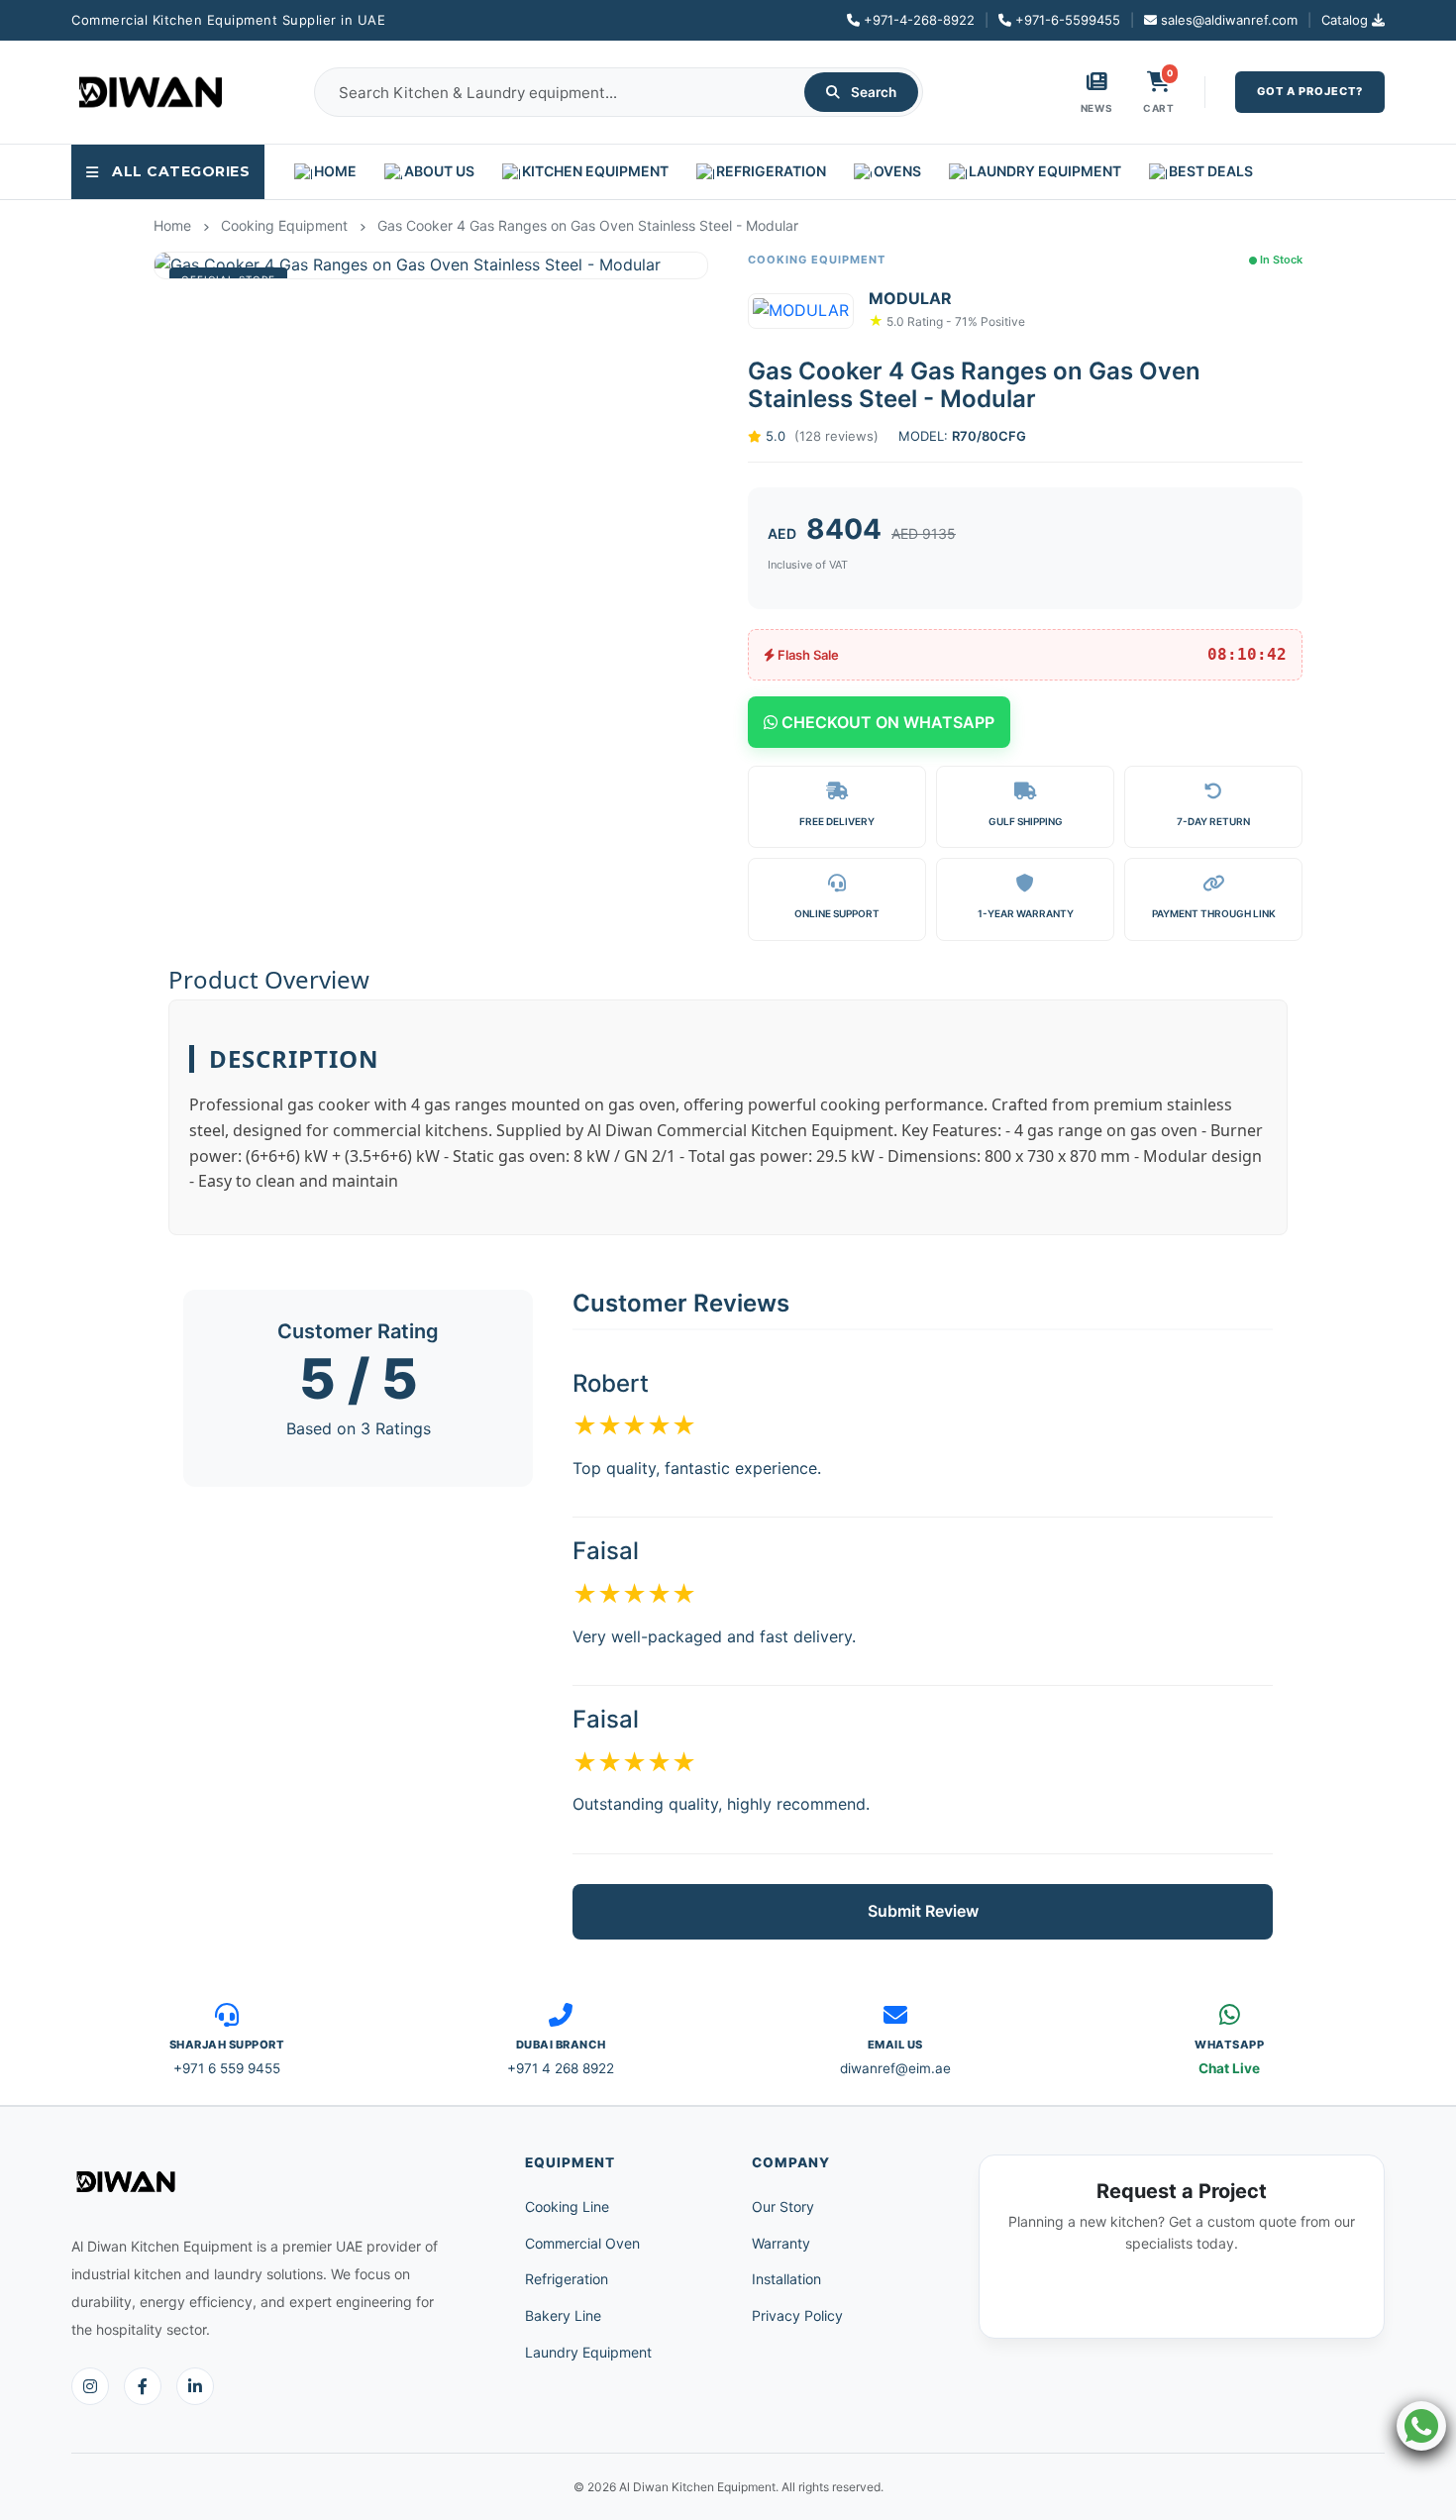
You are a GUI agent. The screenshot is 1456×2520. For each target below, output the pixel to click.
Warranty (781, 2243)
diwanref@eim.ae (895, 2068)
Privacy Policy (797, 2315)
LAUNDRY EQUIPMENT (1045, 171)
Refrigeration (567, 2279)
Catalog (1345, 20)
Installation (786, 2279)
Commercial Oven (582, 2243)
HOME (335, 171)
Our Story (783, 2206)
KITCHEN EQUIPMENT (595, 171)
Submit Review (923, 1911)
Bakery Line (563, 2315)
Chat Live (1229, 2068)
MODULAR (910, 298)
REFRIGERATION (771, 171)
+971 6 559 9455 (227, 2068)
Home (172, 225)
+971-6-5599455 (1068, 20)
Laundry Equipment (588, 2352)
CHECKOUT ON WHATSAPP (886, 722)
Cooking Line (567, 2206)
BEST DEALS (1211, 171)
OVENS (897, 171)
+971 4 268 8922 (561, 2068)
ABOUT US (439, 171)
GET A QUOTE (1182, 2296)
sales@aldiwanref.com (1229, 20)
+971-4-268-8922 (919, 20)
